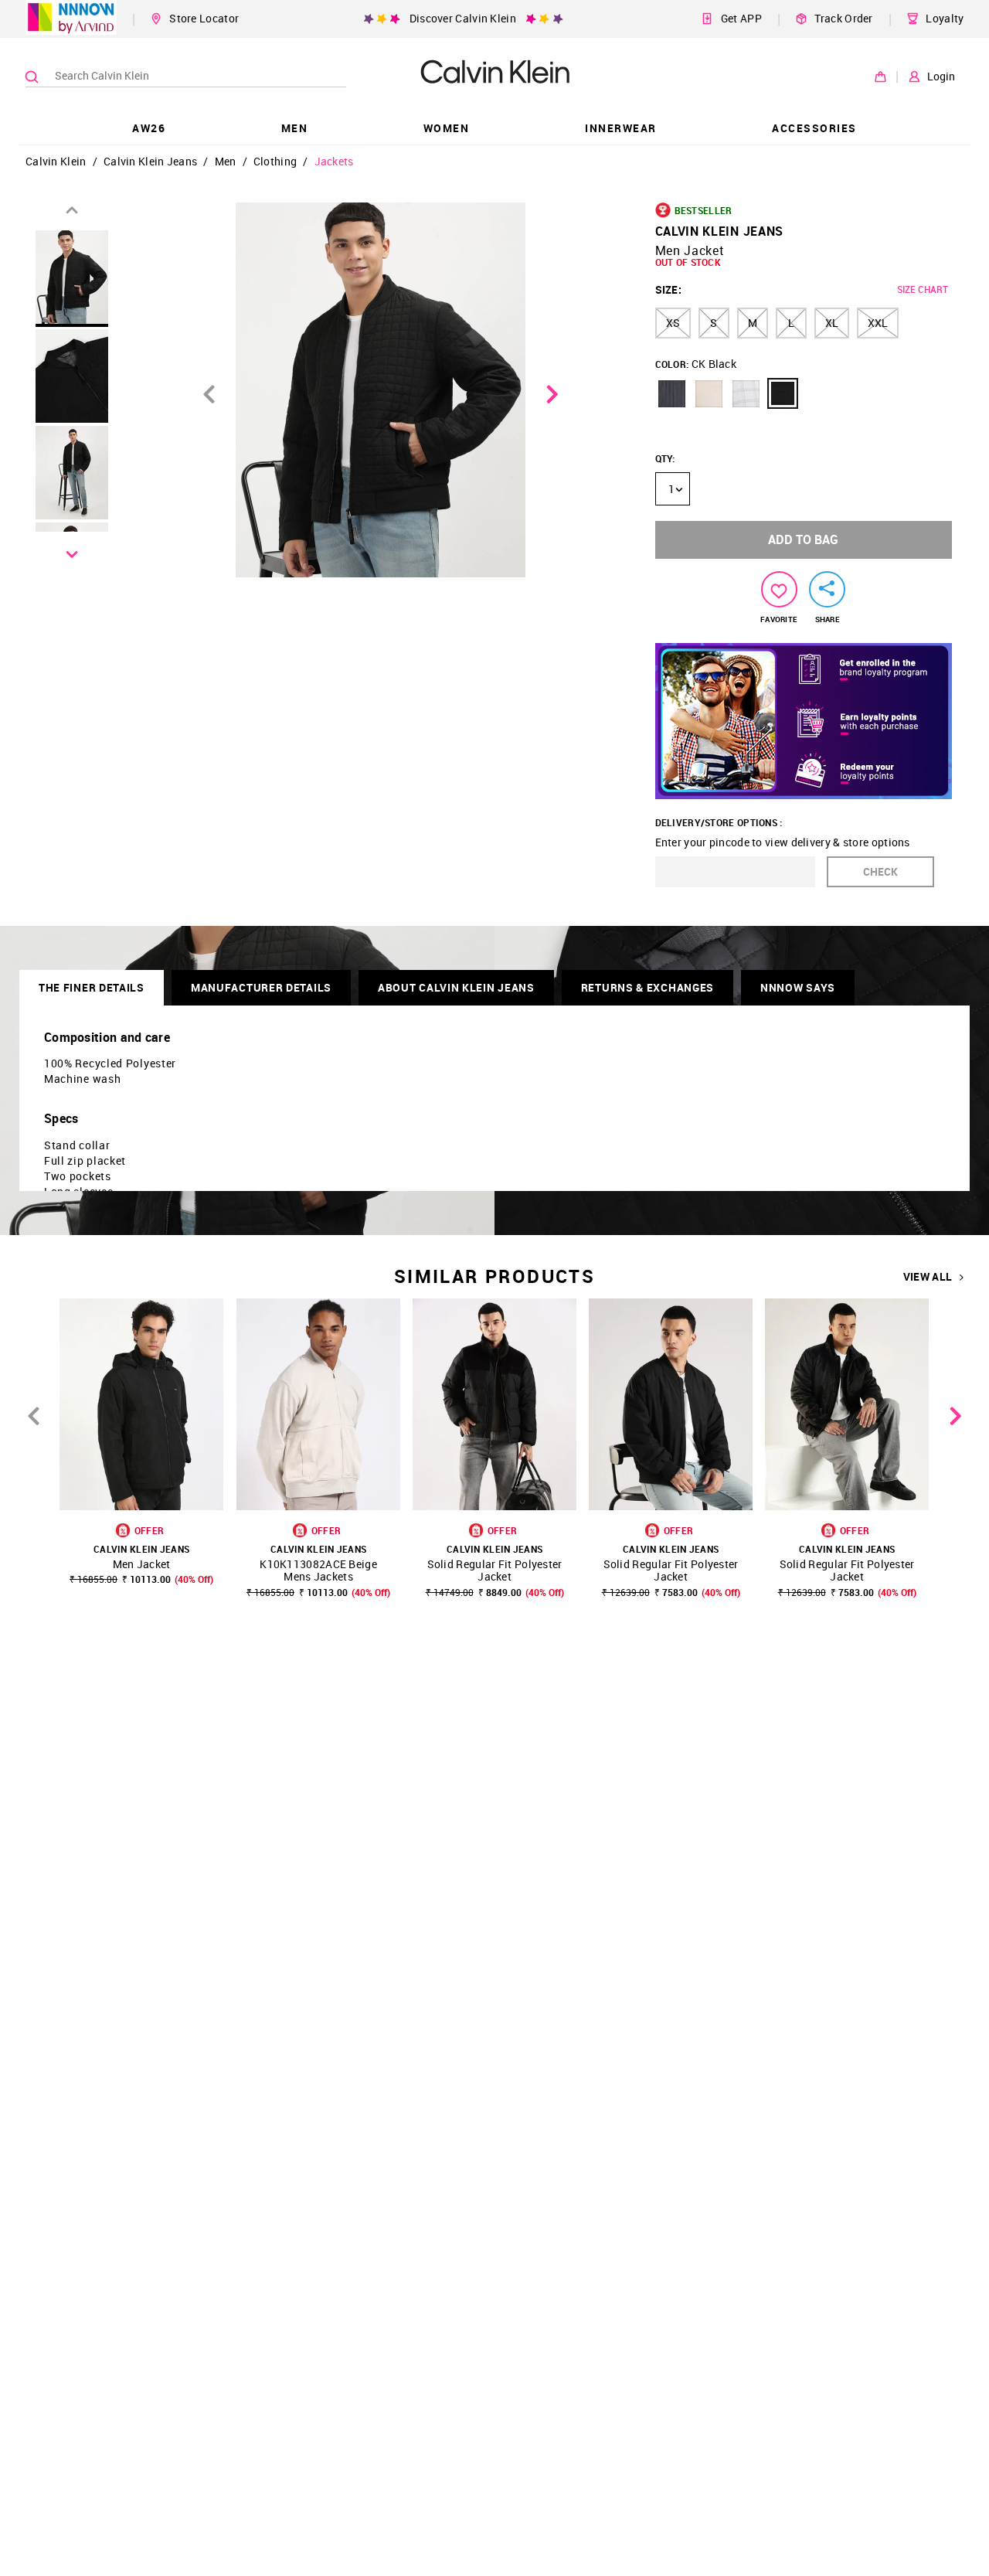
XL (832, 323)
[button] (671, 393)
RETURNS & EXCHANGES (647, 987)
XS (673, 323)
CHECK (880, 871)
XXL (878, 323)
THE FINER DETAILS (92, 987)
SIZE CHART (923, 289)
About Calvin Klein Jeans (456, 987)
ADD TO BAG (803, 539)
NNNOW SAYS (798, 987)
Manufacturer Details (261, 987)
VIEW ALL (928, 1277)
